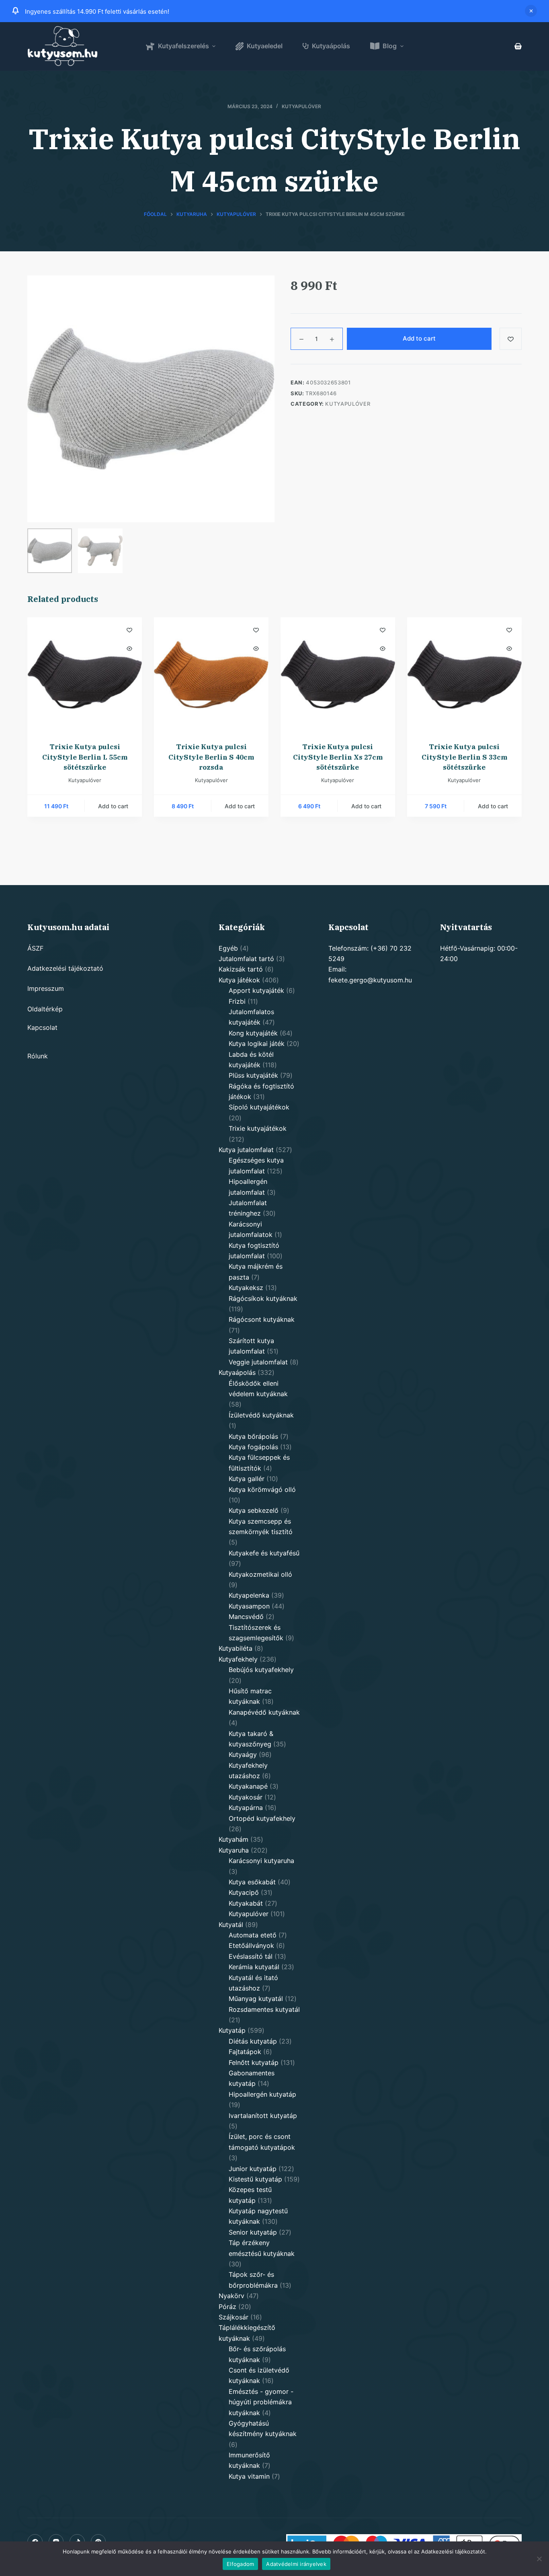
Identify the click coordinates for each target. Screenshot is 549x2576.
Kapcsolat (42, 1027)
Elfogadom (240, 2564)
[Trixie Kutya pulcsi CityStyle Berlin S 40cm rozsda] (211, 675)
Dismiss (531, 11)
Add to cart (419, 338)
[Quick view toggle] (129, 649)
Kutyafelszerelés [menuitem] (183, 46)
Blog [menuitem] (390, 46)
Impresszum (46, 988)
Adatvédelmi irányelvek (296, 2564)
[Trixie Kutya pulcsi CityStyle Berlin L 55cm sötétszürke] (85, 675)
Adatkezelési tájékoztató (65, 968)
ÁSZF (35, 948)
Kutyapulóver (301, 106)
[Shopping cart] (518, 46)
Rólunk (38, 1056)
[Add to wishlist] (511, 339)
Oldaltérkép (45, 1009)
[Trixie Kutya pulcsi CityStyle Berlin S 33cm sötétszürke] (464, 675)
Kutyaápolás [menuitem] (331, 46)
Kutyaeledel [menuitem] (265, 46)
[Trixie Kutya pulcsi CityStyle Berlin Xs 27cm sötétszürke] (338, 675)
